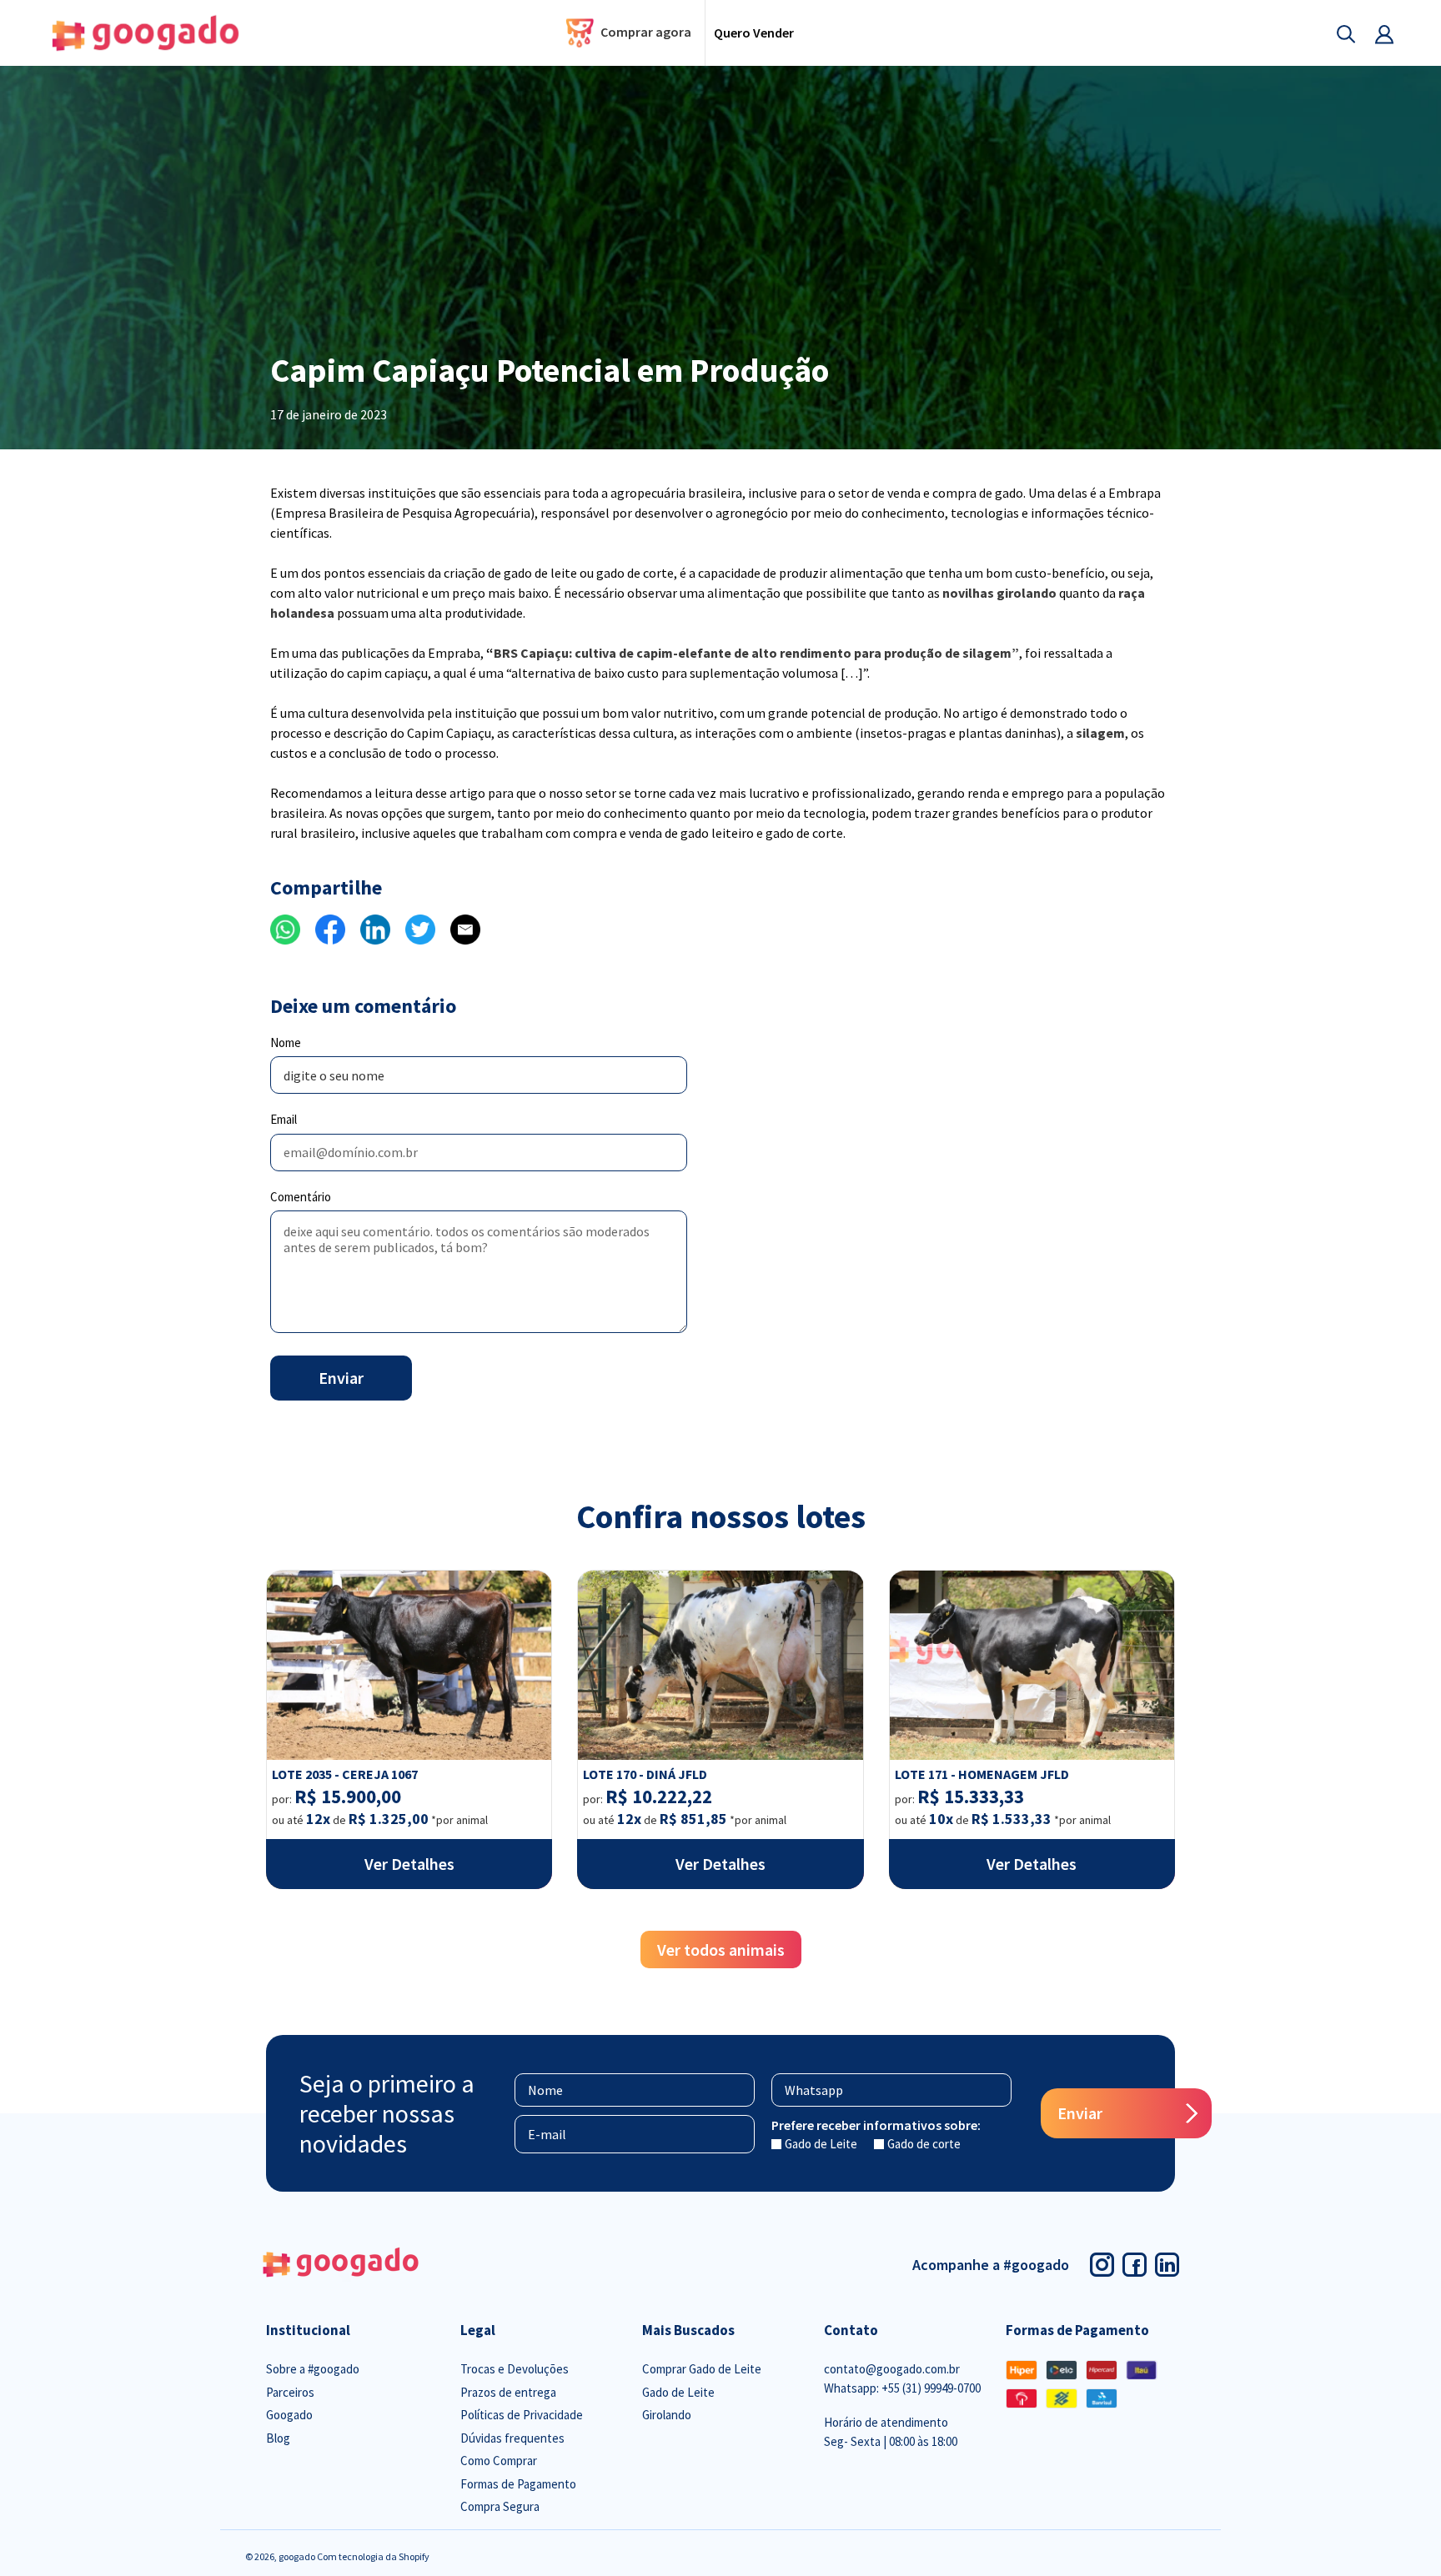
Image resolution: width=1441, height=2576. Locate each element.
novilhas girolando (999, 593)
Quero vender (754, 33)
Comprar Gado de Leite (702, 2369)
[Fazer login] (1375, 33)
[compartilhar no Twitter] (420, 928)
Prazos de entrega (508, 2392)
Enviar (341, 1378)
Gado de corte (924, 2144)
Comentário (301, 1197)
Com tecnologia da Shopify (373, 2556)
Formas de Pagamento (518, 2484)
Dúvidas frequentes (512, 2438)
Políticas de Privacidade (522, 2415)
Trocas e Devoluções (515, 2369)
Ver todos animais (721, 1950)
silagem (1100, 733)
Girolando (667, 2415)
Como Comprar (499, 2461)
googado (298, 2556)
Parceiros (290, 2392)
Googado (289, 2415)
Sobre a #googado (313, 2369)
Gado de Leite (821, 2144)
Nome (286, 1042)
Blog (278, 2438)
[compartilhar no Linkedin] (375, 928)
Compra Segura (500, 2506)
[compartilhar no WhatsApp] (285, 928)
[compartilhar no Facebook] (330, 928)
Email (284, 1119)
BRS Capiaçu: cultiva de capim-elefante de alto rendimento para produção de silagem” (756, 653)
